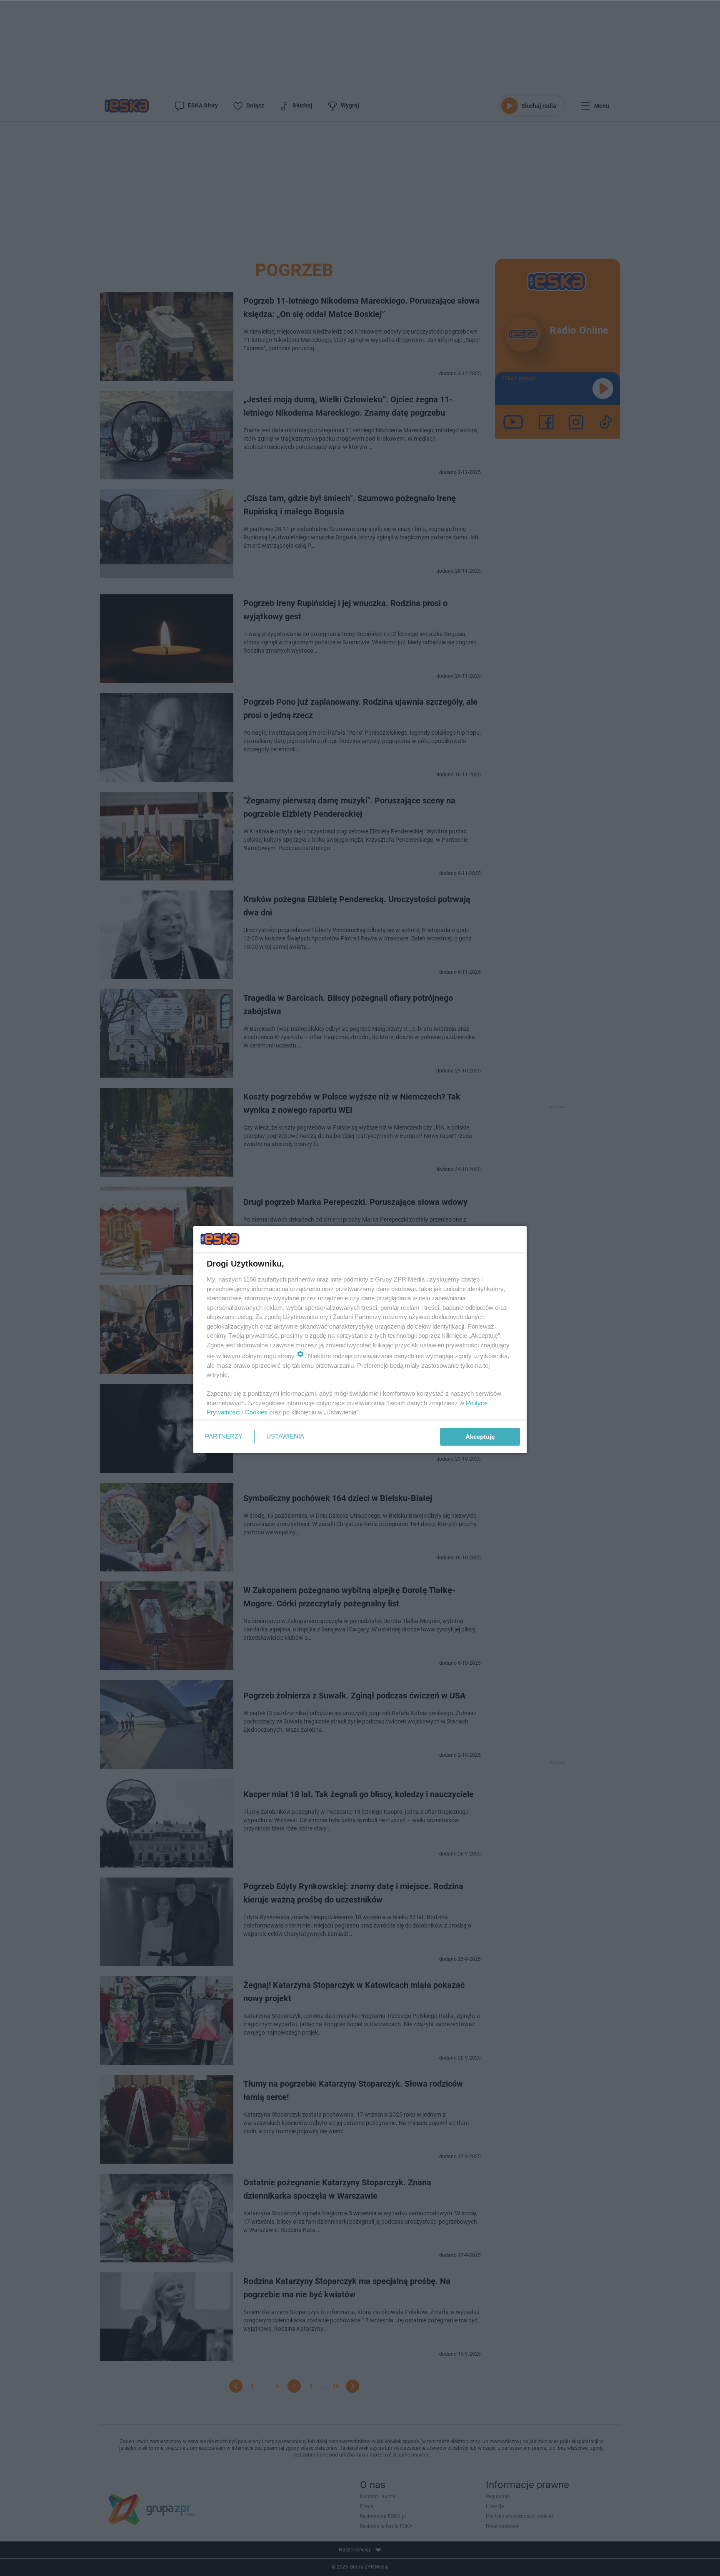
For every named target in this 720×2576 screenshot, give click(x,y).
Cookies (256, 1412)
